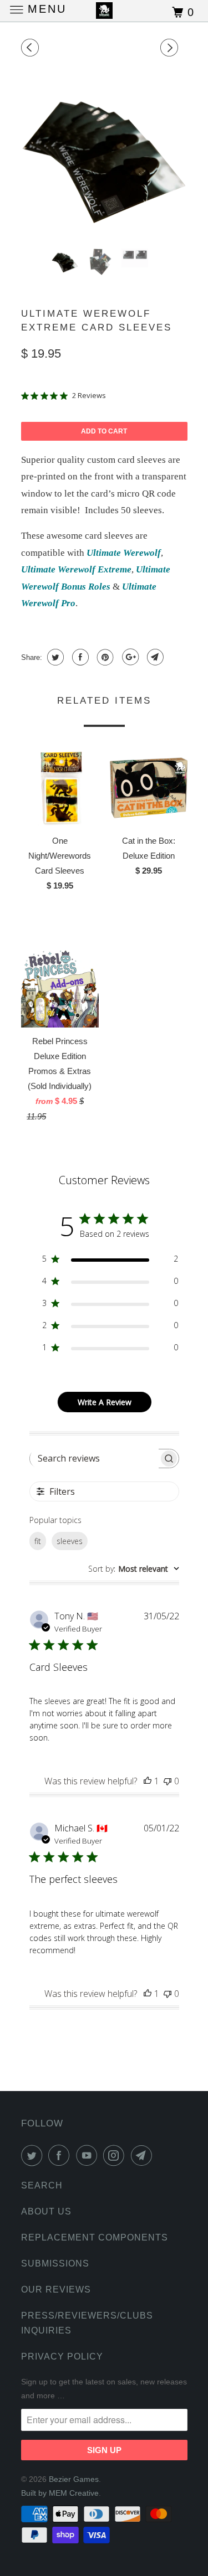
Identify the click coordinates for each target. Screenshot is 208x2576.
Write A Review (105, 1402)
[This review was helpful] (148, 1781)
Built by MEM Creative (60, 2493)
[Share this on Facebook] (79, 657)
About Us (46, 2211)
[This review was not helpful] (168, 1781)
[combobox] (134, 1569)
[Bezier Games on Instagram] (116, 2155)
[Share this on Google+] (129, 657)
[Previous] (32, 48)
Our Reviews (56, 2290)
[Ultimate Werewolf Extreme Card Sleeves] (104, 157)
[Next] (171, 48)
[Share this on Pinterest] (104, 657)
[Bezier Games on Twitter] (34, 2155)
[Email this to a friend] (154, 657)
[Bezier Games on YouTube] (89, 2155)
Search (42, 2185)
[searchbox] (94, 1458)
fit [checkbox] (38, 1541)
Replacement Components (95, 2237)
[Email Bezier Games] (144, 2155)
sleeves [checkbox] (70, 1541)
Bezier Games (74, 2479)
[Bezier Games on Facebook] (61, 2155)
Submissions (55, 2263)
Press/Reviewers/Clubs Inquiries (87, 2323)
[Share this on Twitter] (54, 657)
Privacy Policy (62, 2356)
